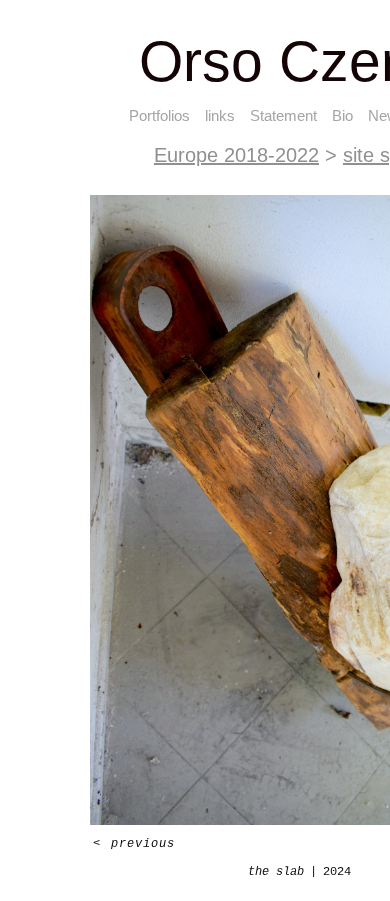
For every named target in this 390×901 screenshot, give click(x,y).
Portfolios (159, 115)
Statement (283, 115)
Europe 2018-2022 (236, 155)
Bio (342, 115)
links (220, 115)
